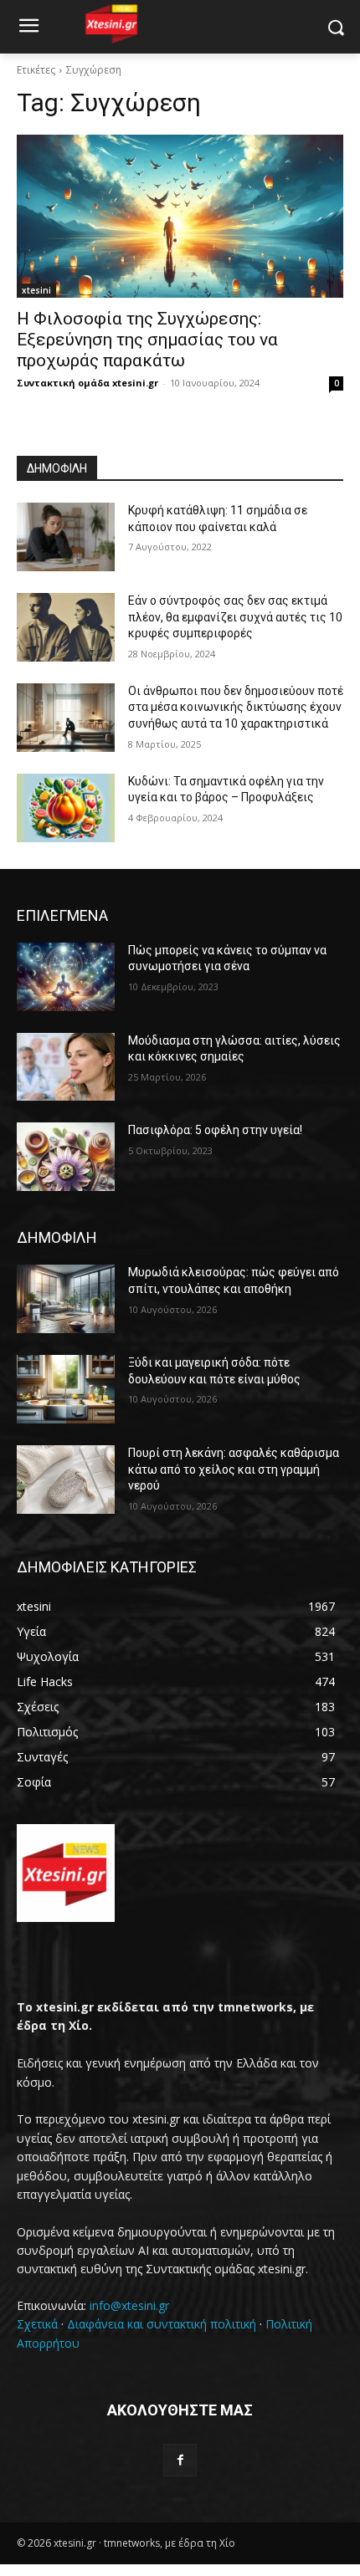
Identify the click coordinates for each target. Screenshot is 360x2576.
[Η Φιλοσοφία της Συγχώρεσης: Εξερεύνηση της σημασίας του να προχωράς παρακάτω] (180, 216)
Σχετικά (37, 2324)
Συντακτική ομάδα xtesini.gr (87, 383)
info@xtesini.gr (129, 2305)
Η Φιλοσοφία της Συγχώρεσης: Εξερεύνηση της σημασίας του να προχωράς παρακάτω (147, 340)
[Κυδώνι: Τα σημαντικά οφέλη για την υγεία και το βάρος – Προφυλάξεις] (66, 808)
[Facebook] (180, 2460)
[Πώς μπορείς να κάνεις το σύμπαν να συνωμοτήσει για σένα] (66, 977)
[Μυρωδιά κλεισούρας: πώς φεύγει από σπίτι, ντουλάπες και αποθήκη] (66, 1299)
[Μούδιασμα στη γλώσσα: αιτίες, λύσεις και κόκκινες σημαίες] (66, 1067)
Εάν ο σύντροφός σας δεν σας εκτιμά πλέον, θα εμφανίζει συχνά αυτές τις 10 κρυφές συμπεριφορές (235, 617)
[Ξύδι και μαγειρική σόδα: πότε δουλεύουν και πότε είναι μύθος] (66, 1389)
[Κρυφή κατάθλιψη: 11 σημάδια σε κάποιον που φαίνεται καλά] (66, 537)
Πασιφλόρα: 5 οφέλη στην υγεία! (215, 1130)
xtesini (36, 290)
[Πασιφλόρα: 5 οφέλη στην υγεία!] (66, 1157)
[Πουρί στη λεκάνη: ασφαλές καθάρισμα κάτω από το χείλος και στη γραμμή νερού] (66, 1480)
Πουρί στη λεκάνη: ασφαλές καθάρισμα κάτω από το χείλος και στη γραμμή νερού (234, 1469)
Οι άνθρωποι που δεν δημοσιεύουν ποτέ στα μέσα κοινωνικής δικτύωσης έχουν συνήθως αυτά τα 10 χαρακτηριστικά (236, 707)
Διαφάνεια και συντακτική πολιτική (162, 2324)
